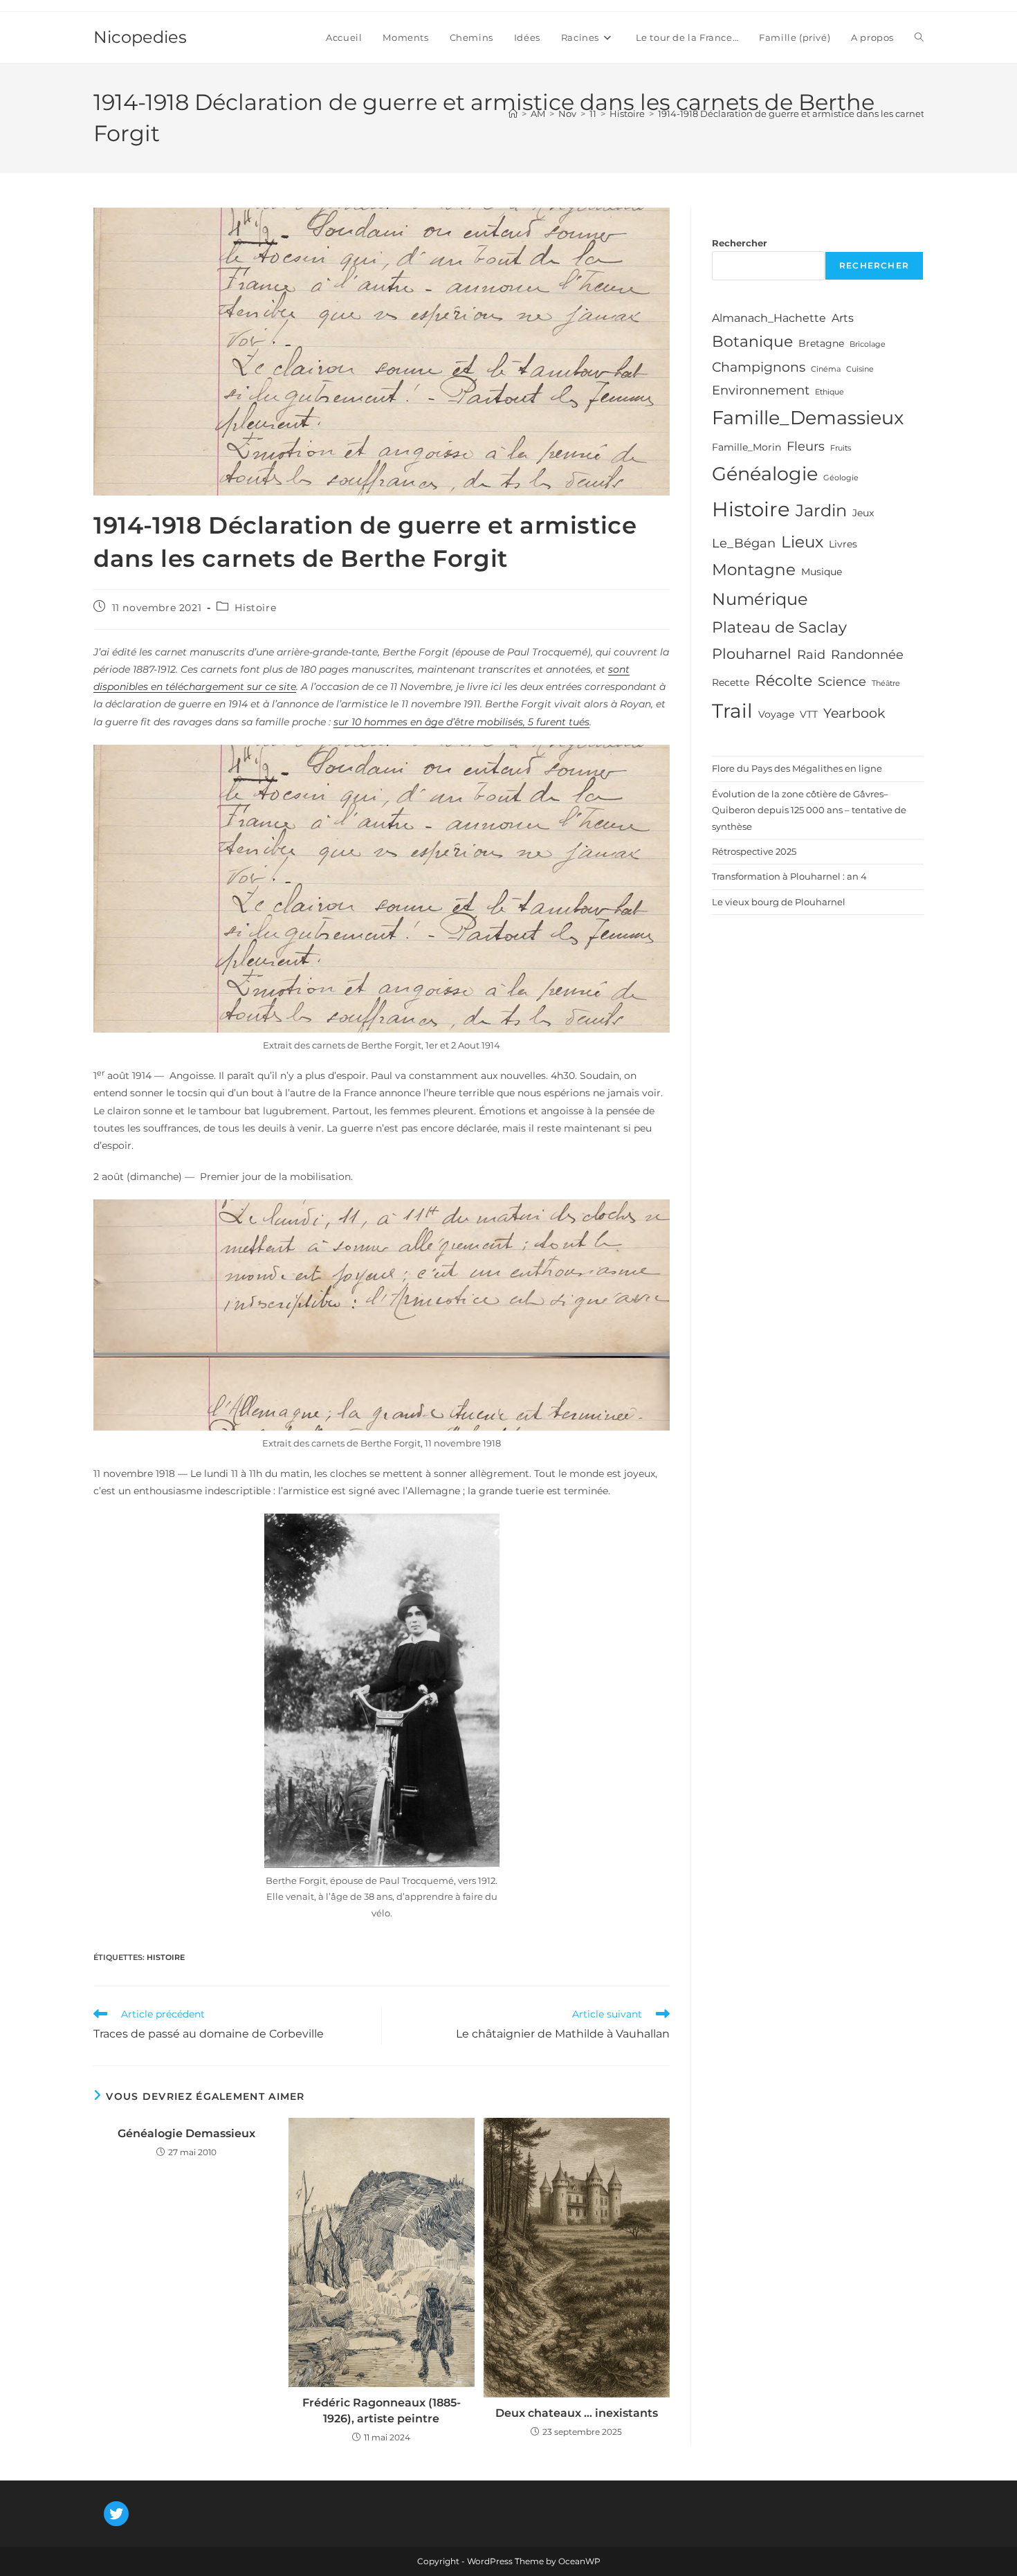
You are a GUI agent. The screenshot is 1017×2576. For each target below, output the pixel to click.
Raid (811, 655)
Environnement (761, 390)
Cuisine (860, 369)
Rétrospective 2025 (754, 851)
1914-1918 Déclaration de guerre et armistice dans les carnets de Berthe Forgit (831, 114)
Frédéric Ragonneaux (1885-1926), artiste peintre (382, 2410)
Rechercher (740, 243)
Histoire (255, 608)
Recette (731, 682)
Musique (822, 572)
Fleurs (806, 446)
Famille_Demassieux (808, 418)
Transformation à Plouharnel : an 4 (789, 876)
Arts (843, 318)
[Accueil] (513, 114)
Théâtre (886, 683)
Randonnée (867, 655)
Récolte (784, 680)
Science (842, 682)
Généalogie (765, 474)
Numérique (760, 599)
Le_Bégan (744, 543)
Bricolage (868, 344)
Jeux (863, 513)
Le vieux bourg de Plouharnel (779, 902)
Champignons (759, 367)
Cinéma (826, 369)
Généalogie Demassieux (186, 2133)
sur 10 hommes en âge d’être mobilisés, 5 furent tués (461, 722)
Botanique (752, 341)
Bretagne (821, 343)
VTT (809, 714)
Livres (843, 544)
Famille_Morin (746, 447)
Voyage (776, 714)
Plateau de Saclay (779, 627)
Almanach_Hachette (769, 318)
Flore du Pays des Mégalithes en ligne (797, 768)
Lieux (802, 542)
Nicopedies (140, 37)
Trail (732, 711)
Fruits (841, 448)
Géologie (841, 478)
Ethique (830, 392)
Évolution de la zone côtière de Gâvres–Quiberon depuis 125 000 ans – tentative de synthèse (809, 810)
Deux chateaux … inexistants (577, 2413)
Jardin (821, 510)
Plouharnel (752, 654)
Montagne (754, 570)
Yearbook (854, 713)
